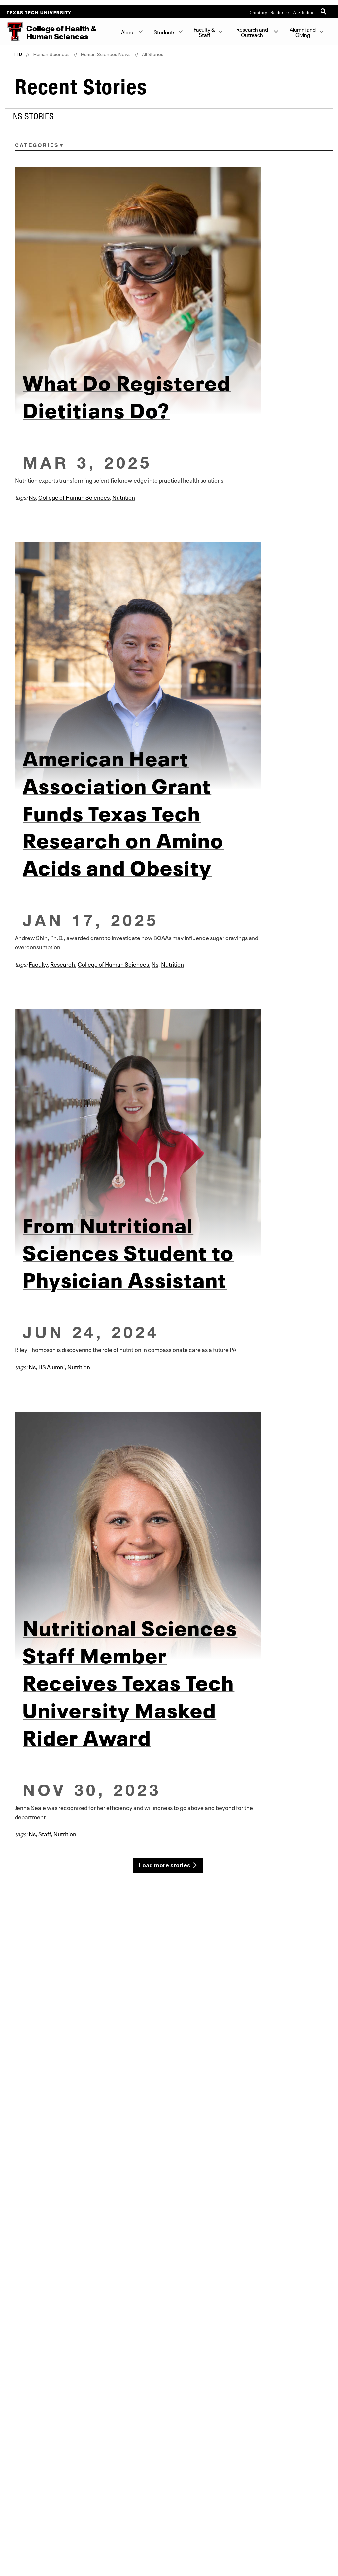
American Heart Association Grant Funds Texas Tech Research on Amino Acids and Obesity (123, 811)
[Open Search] (324, 12)
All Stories (153, 54)
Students (165, 32)
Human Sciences (51, 54)
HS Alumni (51, 1366)
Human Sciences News (106, 54)
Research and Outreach (252, 32)
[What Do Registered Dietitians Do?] (169, 290)
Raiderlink (280, 12)
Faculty (38, 964)
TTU (17, 54)
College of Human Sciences (74, 497)
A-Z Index (303, 12)
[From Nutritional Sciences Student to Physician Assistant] (169, 1133)
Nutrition (124, 497)
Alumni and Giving (303, 32)
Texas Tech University (39, 12)
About (128, 32)
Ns (32, 497)
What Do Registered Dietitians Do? (127, 394)
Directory (258, 12)
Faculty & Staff (205, 32)
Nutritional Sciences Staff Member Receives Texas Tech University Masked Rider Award (130, 1681)
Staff (45, 1833)
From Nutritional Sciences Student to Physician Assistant (128, 1251)
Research (63, 964)
